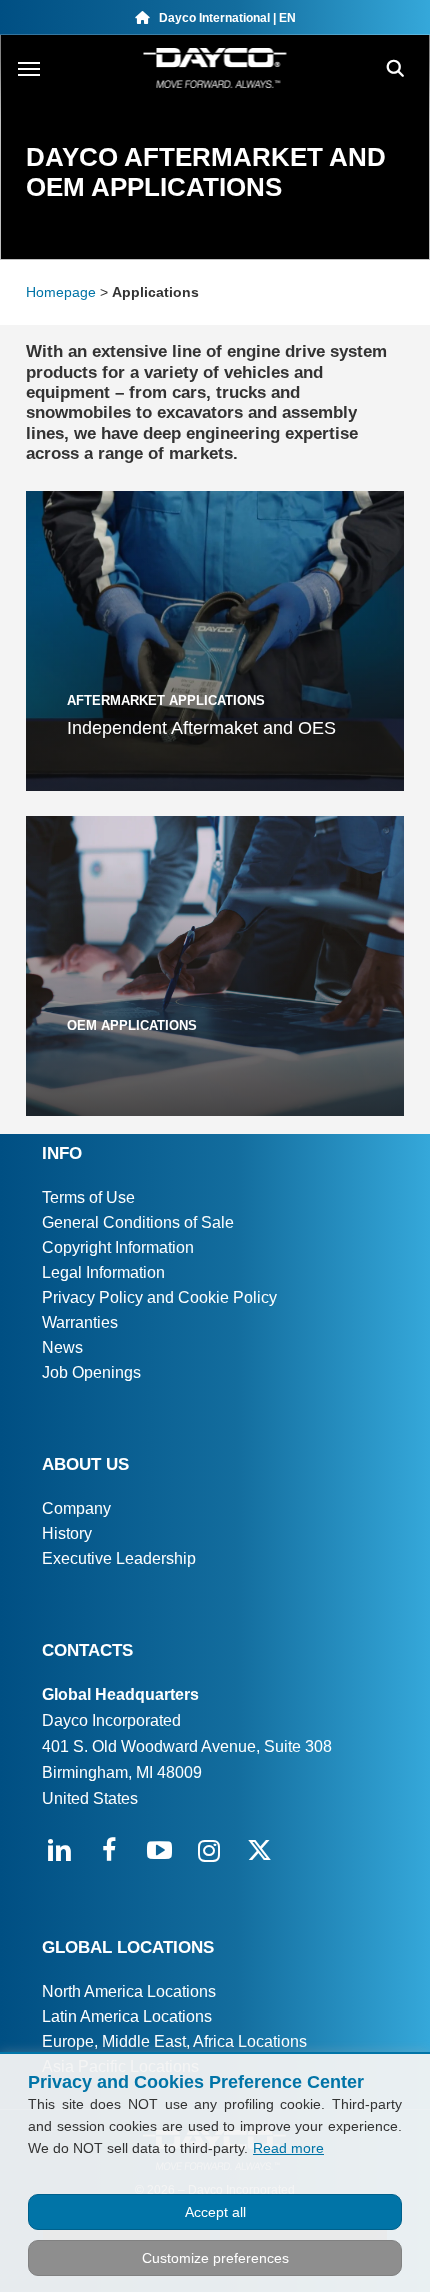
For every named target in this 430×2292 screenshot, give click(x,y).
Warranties (80, 1322)
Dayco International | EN (223, 18)
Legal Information (103, 1272)
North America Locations (129, 1991)
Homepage (61, 292)
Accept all (215, 2212)
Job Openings (91, 1372)
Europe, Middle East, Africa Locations (174, 2041)
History (67, 1533)
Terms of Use (88, 1197)
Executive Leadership (119, 1558)
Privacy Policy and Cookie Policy (159, 1297)
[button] (29, 68)
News (62, 1347)
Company (76, 1508)
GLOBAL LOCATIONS (128, 1947)
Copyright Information (118, 1247)
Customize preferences (215, 2258)
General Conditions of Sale (138, 1222)
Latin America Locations (127, 2016)
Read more (288, 2148)
